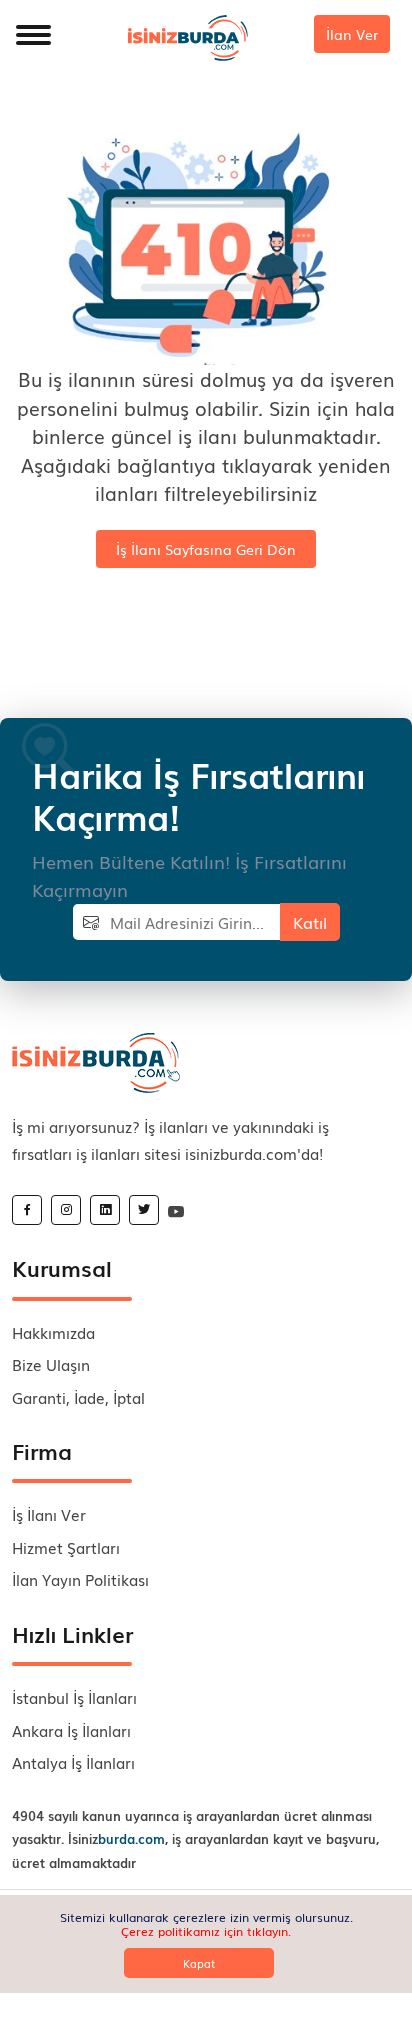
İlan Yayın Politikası (80, 1579)
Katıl (310, 922)
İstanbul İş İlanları (74, 1697)
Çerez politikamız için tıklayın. (206, 1931)
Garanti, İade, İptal (78, 1397)
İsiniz (116, 1838)
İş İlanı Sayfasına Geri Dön (206, 549)
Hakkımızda (53, 1332)
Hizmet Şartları (66, 1547)
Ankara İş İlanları (71, 1730)
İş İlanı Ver (49, 1514)
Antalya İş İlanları (73, 1762)
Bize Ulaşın (51, 1364)
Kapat (199, 1963)
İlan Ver (352, 34)
